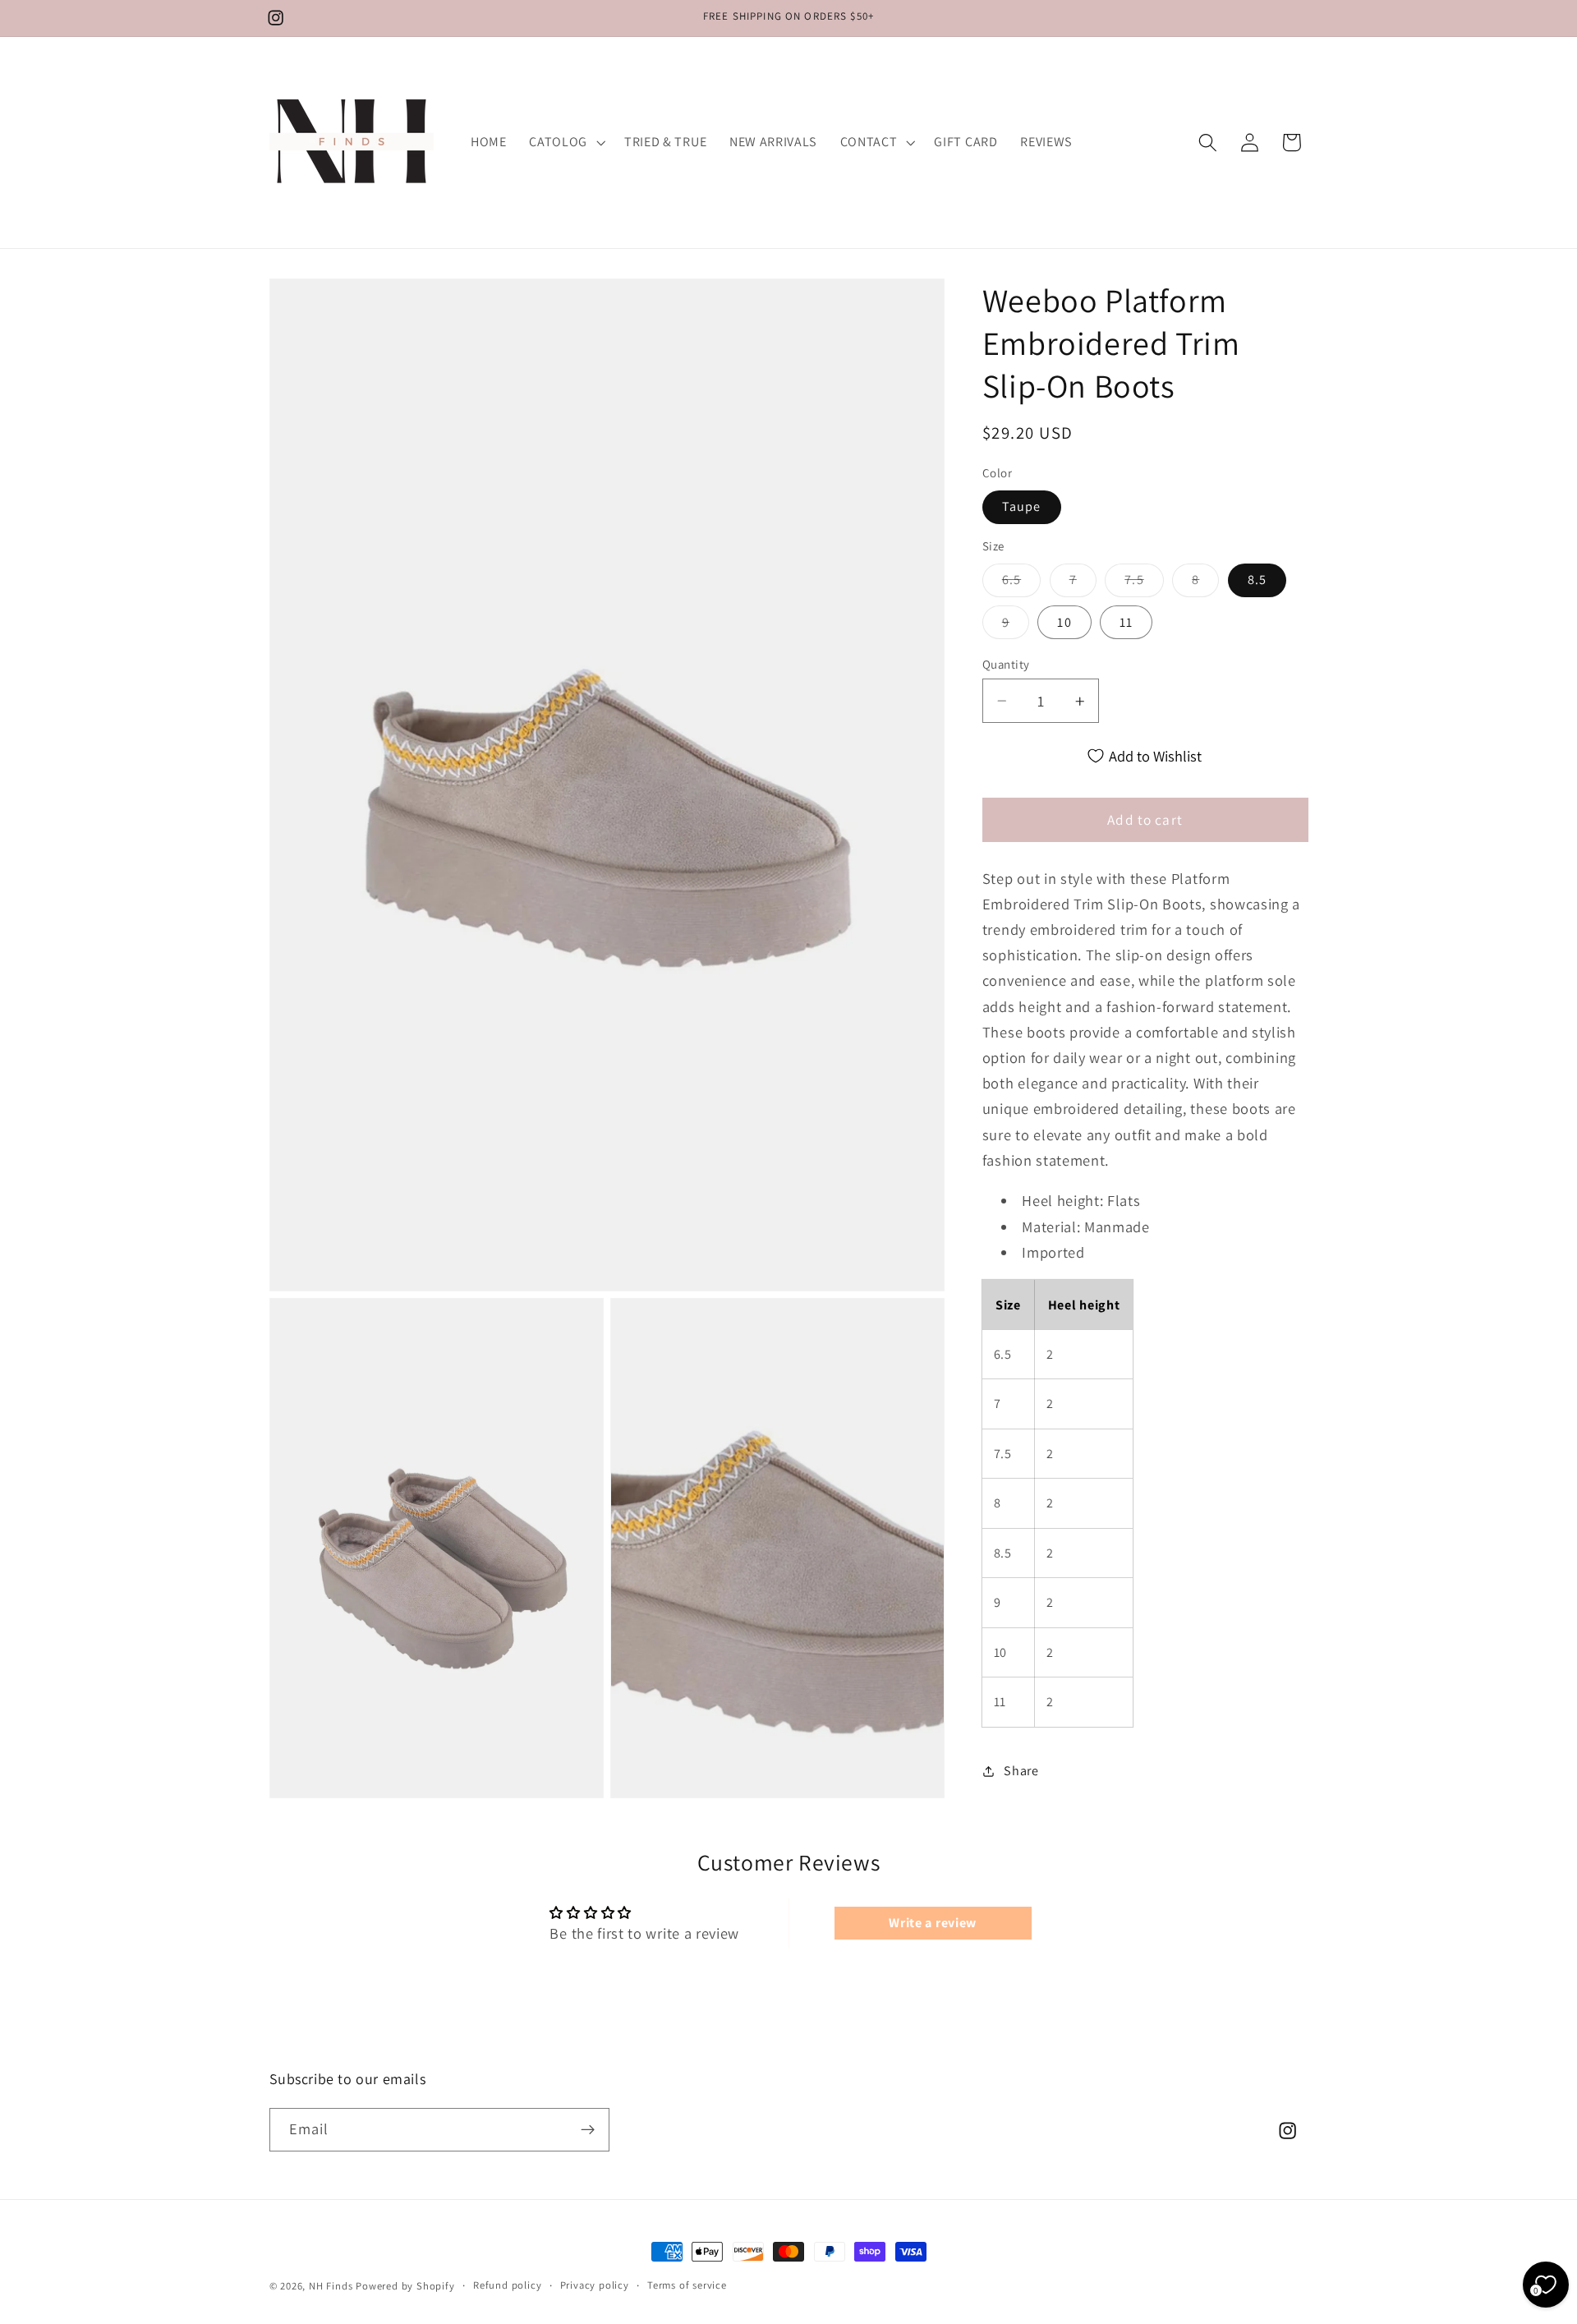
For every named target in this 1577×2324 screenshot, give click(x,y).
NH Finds (331, 2286)
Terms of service (687, 2285)
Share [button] (1021, 1771)
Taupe (1022, 507)
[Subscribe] (588, 2129)
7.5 (1144, 584)
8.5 (1257, 580)
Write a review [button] (933, 1923)
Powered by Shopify (405, 2286)
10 (1064, 622)
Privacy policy (595, 2285)
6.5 (1021, 584)
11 (1126, 622)
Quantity (1006, 664)
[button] (565, 142)
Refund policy (507, 2285)
